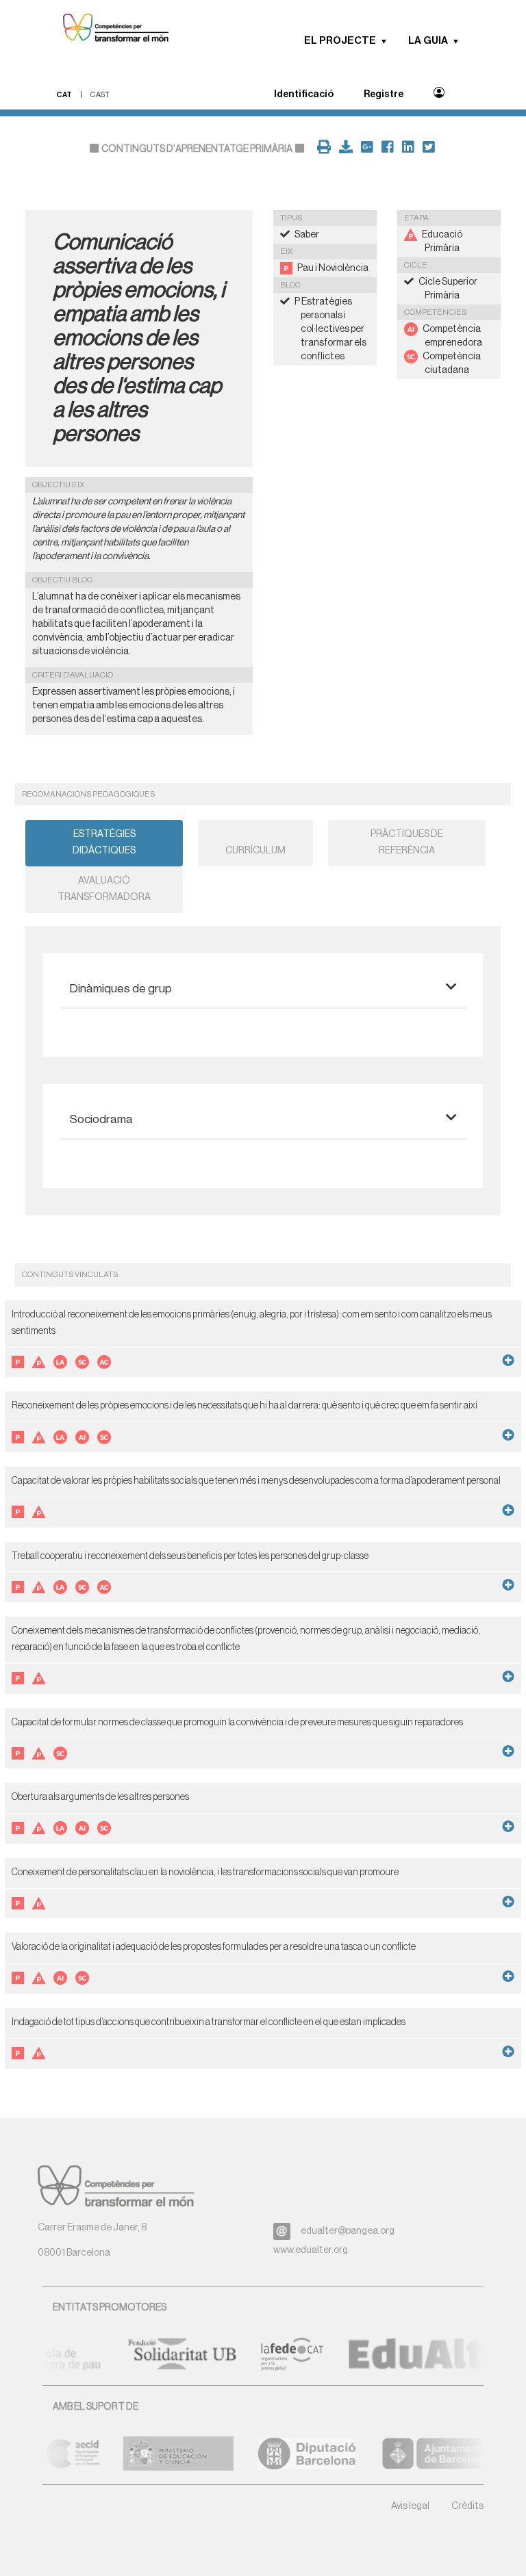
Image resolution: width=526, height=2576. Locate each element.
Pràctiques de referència (407, 842)
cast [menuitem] (100, 95)
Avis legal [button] (410, 2506)
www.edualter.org (311, 2250)
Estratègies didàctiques (104, 842)
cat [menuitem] (64, 95)
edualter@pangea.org (348, 2231)
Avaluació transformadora (104, 889)
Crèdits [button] (467, 2506)
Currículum (255, 851)
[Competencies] (109, 29)
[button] (388, 41)
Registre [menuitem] (384, 94)
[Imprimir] (321, 149)
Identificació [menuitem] (304, 94)
